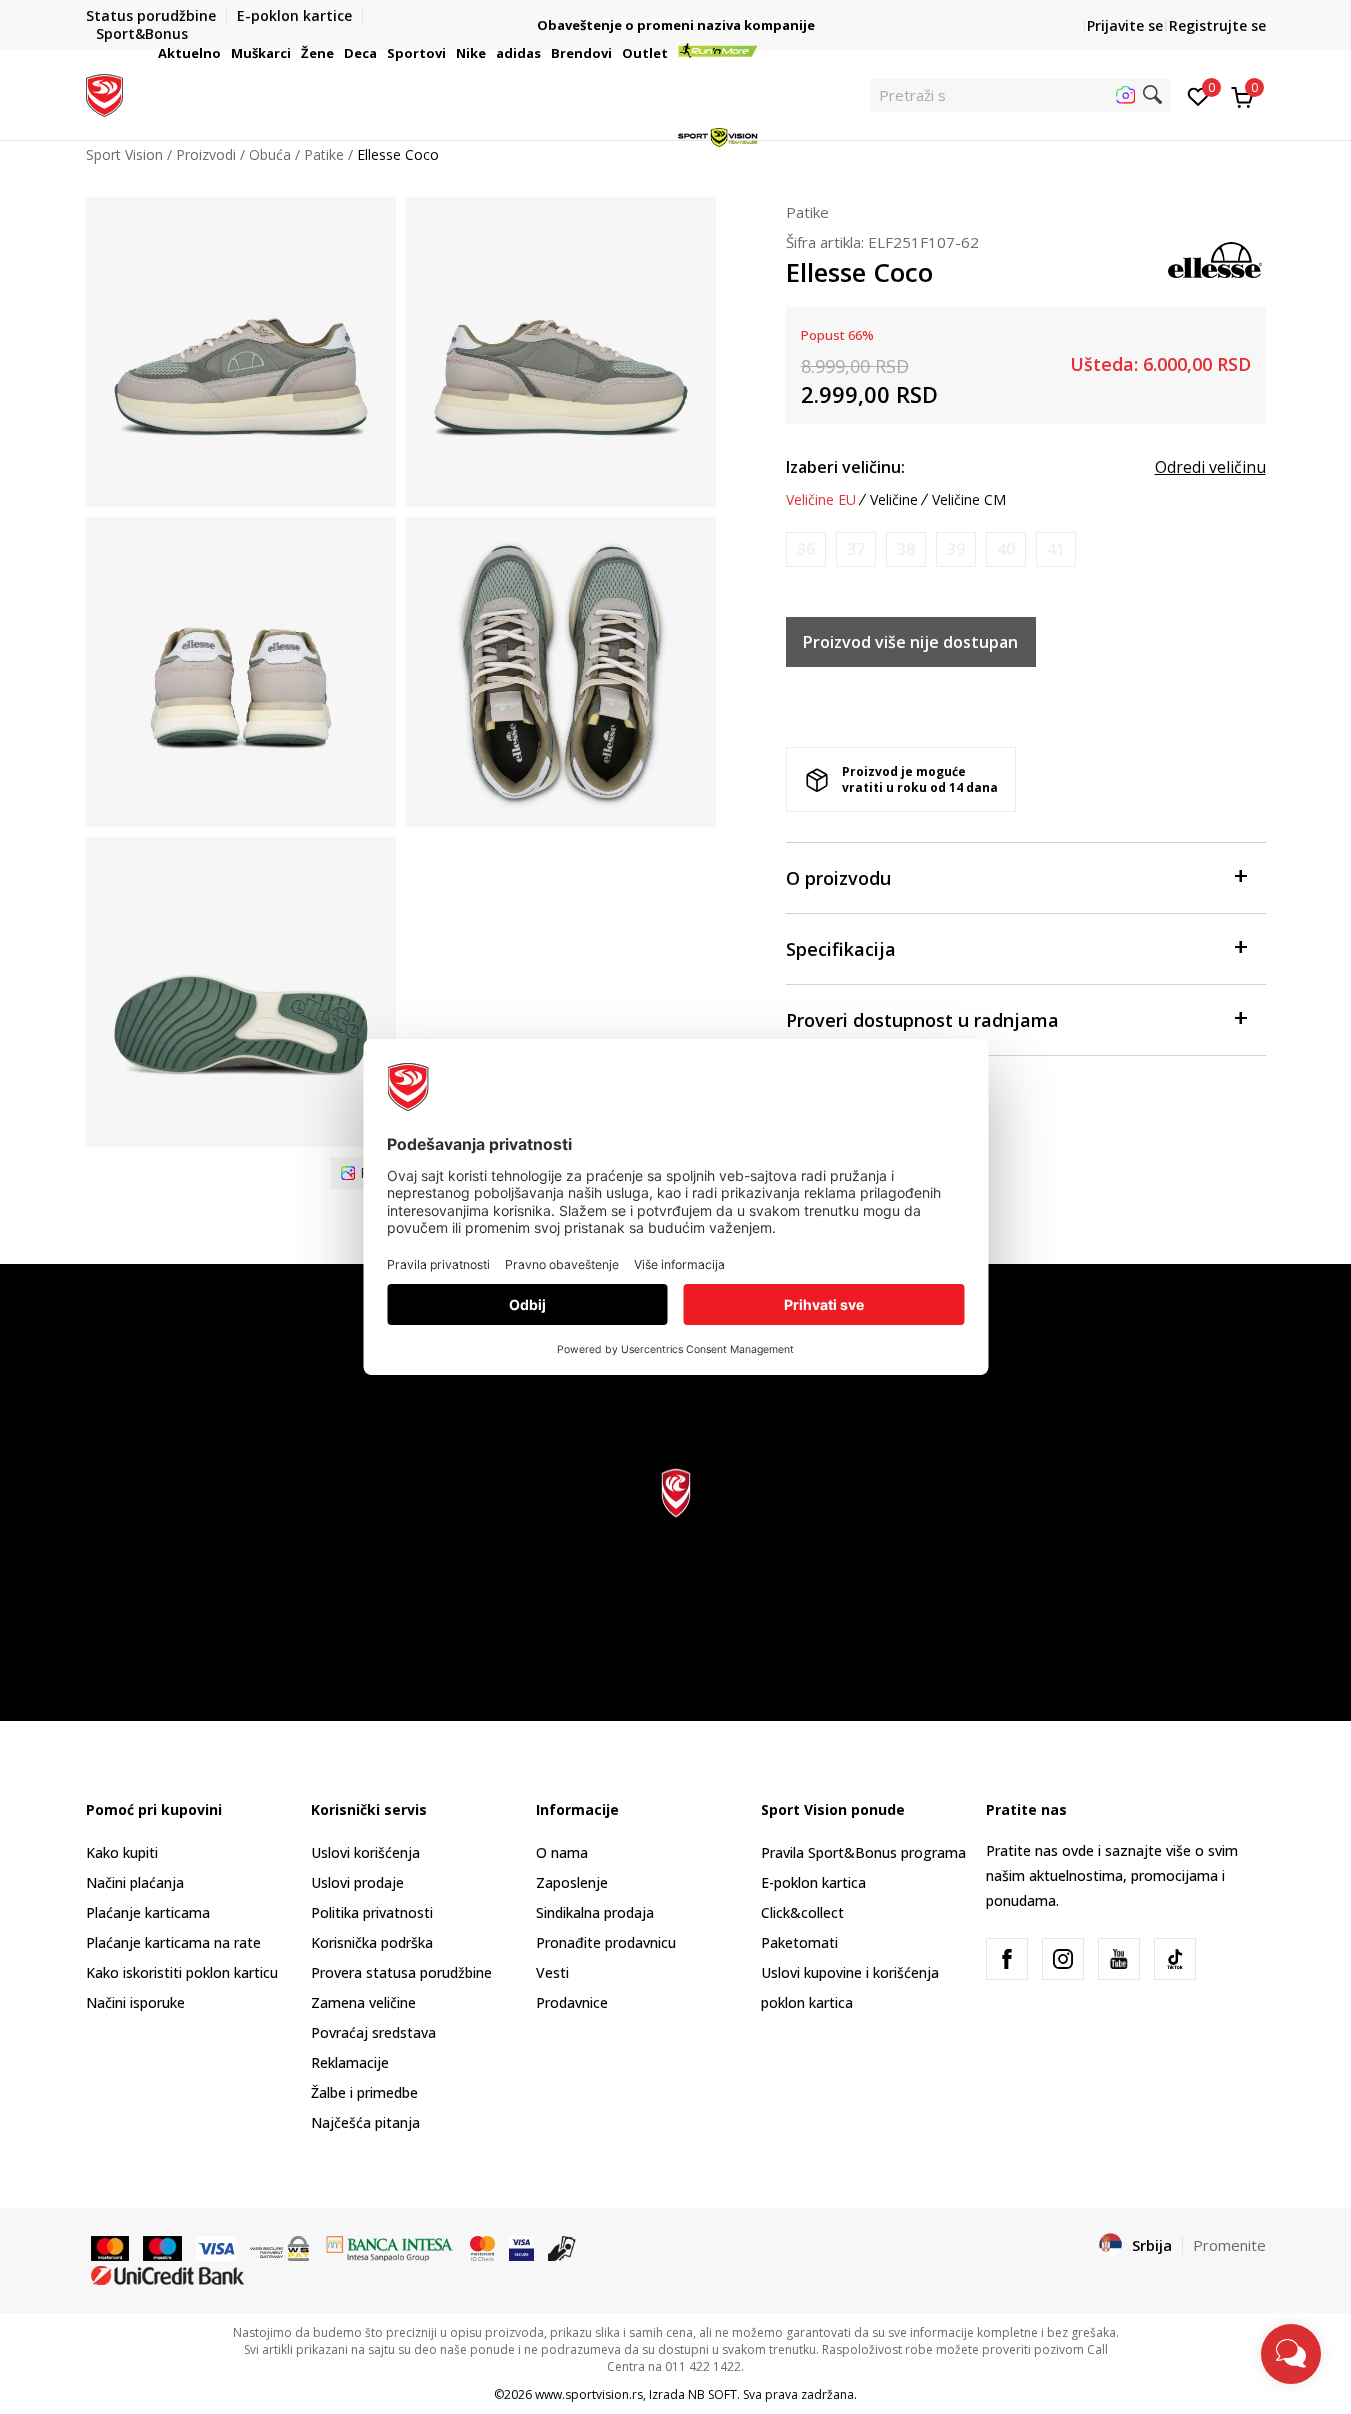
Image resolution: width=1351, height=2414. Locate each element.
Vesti (552, 1972)
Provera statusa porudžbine (401, 1972)
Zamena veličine (363, 2002)
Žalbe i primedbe (364, 2092)
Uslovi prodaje (357, 1882)
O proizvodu (838, 878)
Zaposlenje (572, 1882)
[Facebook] (1007, 1959)
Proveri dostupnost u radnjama (922, 1020)
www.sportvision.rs (589, 2394)
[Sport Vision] (104, 93)
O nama (562, 1852)
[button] (224, 53)
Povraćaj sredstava (373, 2032)
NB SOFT (712, 2394)
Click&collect (802, 1912)
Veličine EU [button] (821, 500)
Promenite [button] (1229, 2245)
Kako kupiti (122, 1852)
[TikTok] (1175, 1959)
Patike (807, 212)
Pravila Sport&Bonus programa (863, 1852)
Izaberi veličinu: (845, 467)
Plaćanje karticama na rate (173, 1942)
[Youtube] (1119, 1959)
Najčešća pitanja (365, 2122)
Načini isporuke (135, 2002)
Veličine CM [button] (969, 500)
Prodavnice (572, 2002)
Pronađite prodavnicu (606, 1942)
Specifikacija (841, 949)
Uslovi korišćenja (365, 1852)
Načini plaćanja (135, 1882)
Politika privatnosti (372, 1912)
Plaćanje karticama (148, 1912)
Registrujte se (1217, 25)
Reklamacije (350, 2062)
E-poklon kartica (813, 1882)
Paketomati (799, 1942)
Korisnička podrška (372, 1942)
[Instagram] (1063, 1959)
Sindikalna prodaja (595, 1912)
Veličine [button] (894, 500)
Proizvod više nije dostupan (910, 642)
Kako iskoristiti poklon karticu (182, 1972)
